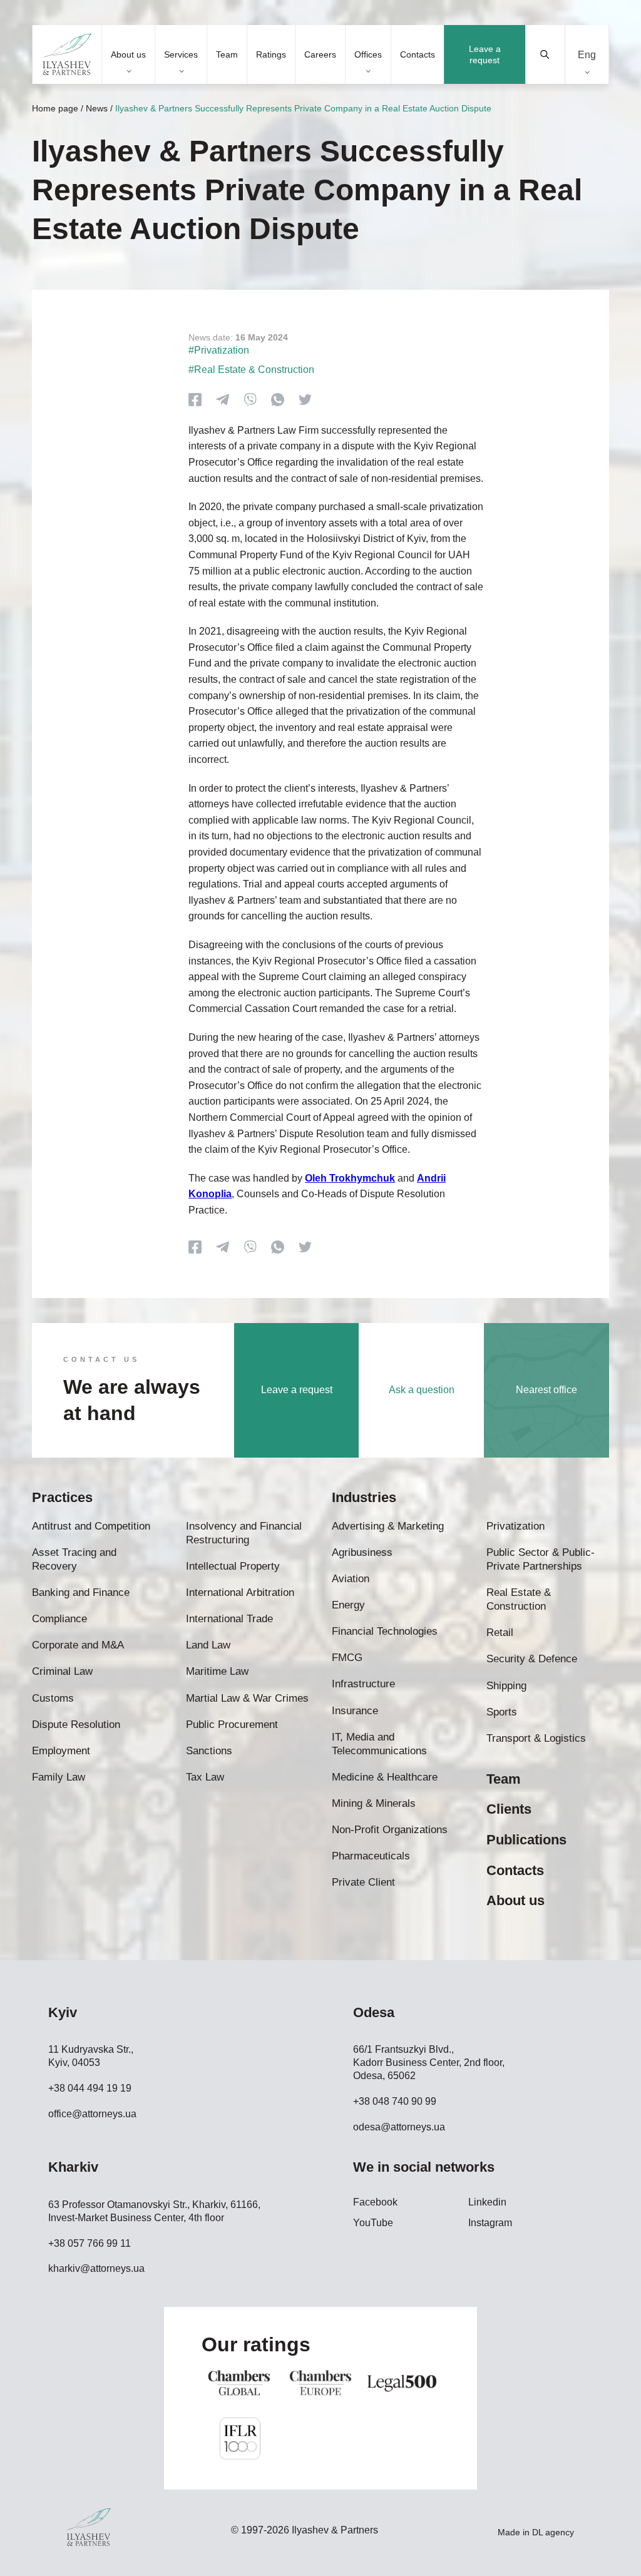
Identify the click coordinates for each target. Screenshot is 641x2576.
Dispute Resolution (76, 1725)
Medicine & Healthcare (385, 1777)
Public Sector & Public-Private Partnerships (541, 1559)
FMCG (347, 1658)
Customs (53, 1698)
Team (227, 54)
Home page (55, 108)
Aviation (351, 1579)
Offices (368, 54)
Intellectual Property (233, 1566)
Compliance (59, 1619)
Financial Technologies (385, 1631)
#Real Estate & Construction (251, 370)
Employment (61, 1751)
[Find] (546, 54)
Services (181, 54)
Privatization (515, 1526)
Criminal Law (62, 1671)
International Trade (229, 1619)
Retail (500, 1633)
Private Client (363, 1882)
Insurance (355, 1711)
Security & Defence (532, 1659)
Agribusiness (362, 1552)
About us (128, 54)
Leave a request (485, 54)
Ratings (271, 54)
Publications (526, 1840)
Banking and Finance (81, 1592)
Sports (502, 1712)
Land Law (208, 1645)
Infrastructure (363, 1684)
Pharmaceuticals (371, 1856)
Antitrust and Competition (91, 1526)
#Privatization (219, 350)
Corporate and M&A (78, 1645)
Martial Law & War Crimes (247, 1698)
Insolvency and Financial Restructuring (244, 1533)
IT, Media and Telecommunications (379, 1744)
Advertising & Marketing (388, 1526)
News (97, 108)
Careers (320, 54)
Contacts (418, 54)
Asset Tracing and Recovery (74, 1559)
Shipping (506, 1686)
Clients (509, 1809)
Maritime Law (217, 1671)
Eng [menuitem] (587, 54)
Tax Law (205, 1777)
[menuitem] (587, 55)
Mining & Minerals (374, 1803)
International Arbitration (240, 1592)
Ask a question (422, 1390)
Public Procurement (232, 1725)
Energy (348, 1605)
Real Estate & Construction (519, 1599)
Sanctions (209, 1751)
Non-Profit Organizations (390, 1830)
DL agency (553, 2532)
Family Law (59, 1777)
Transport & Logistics (536, 1738)
